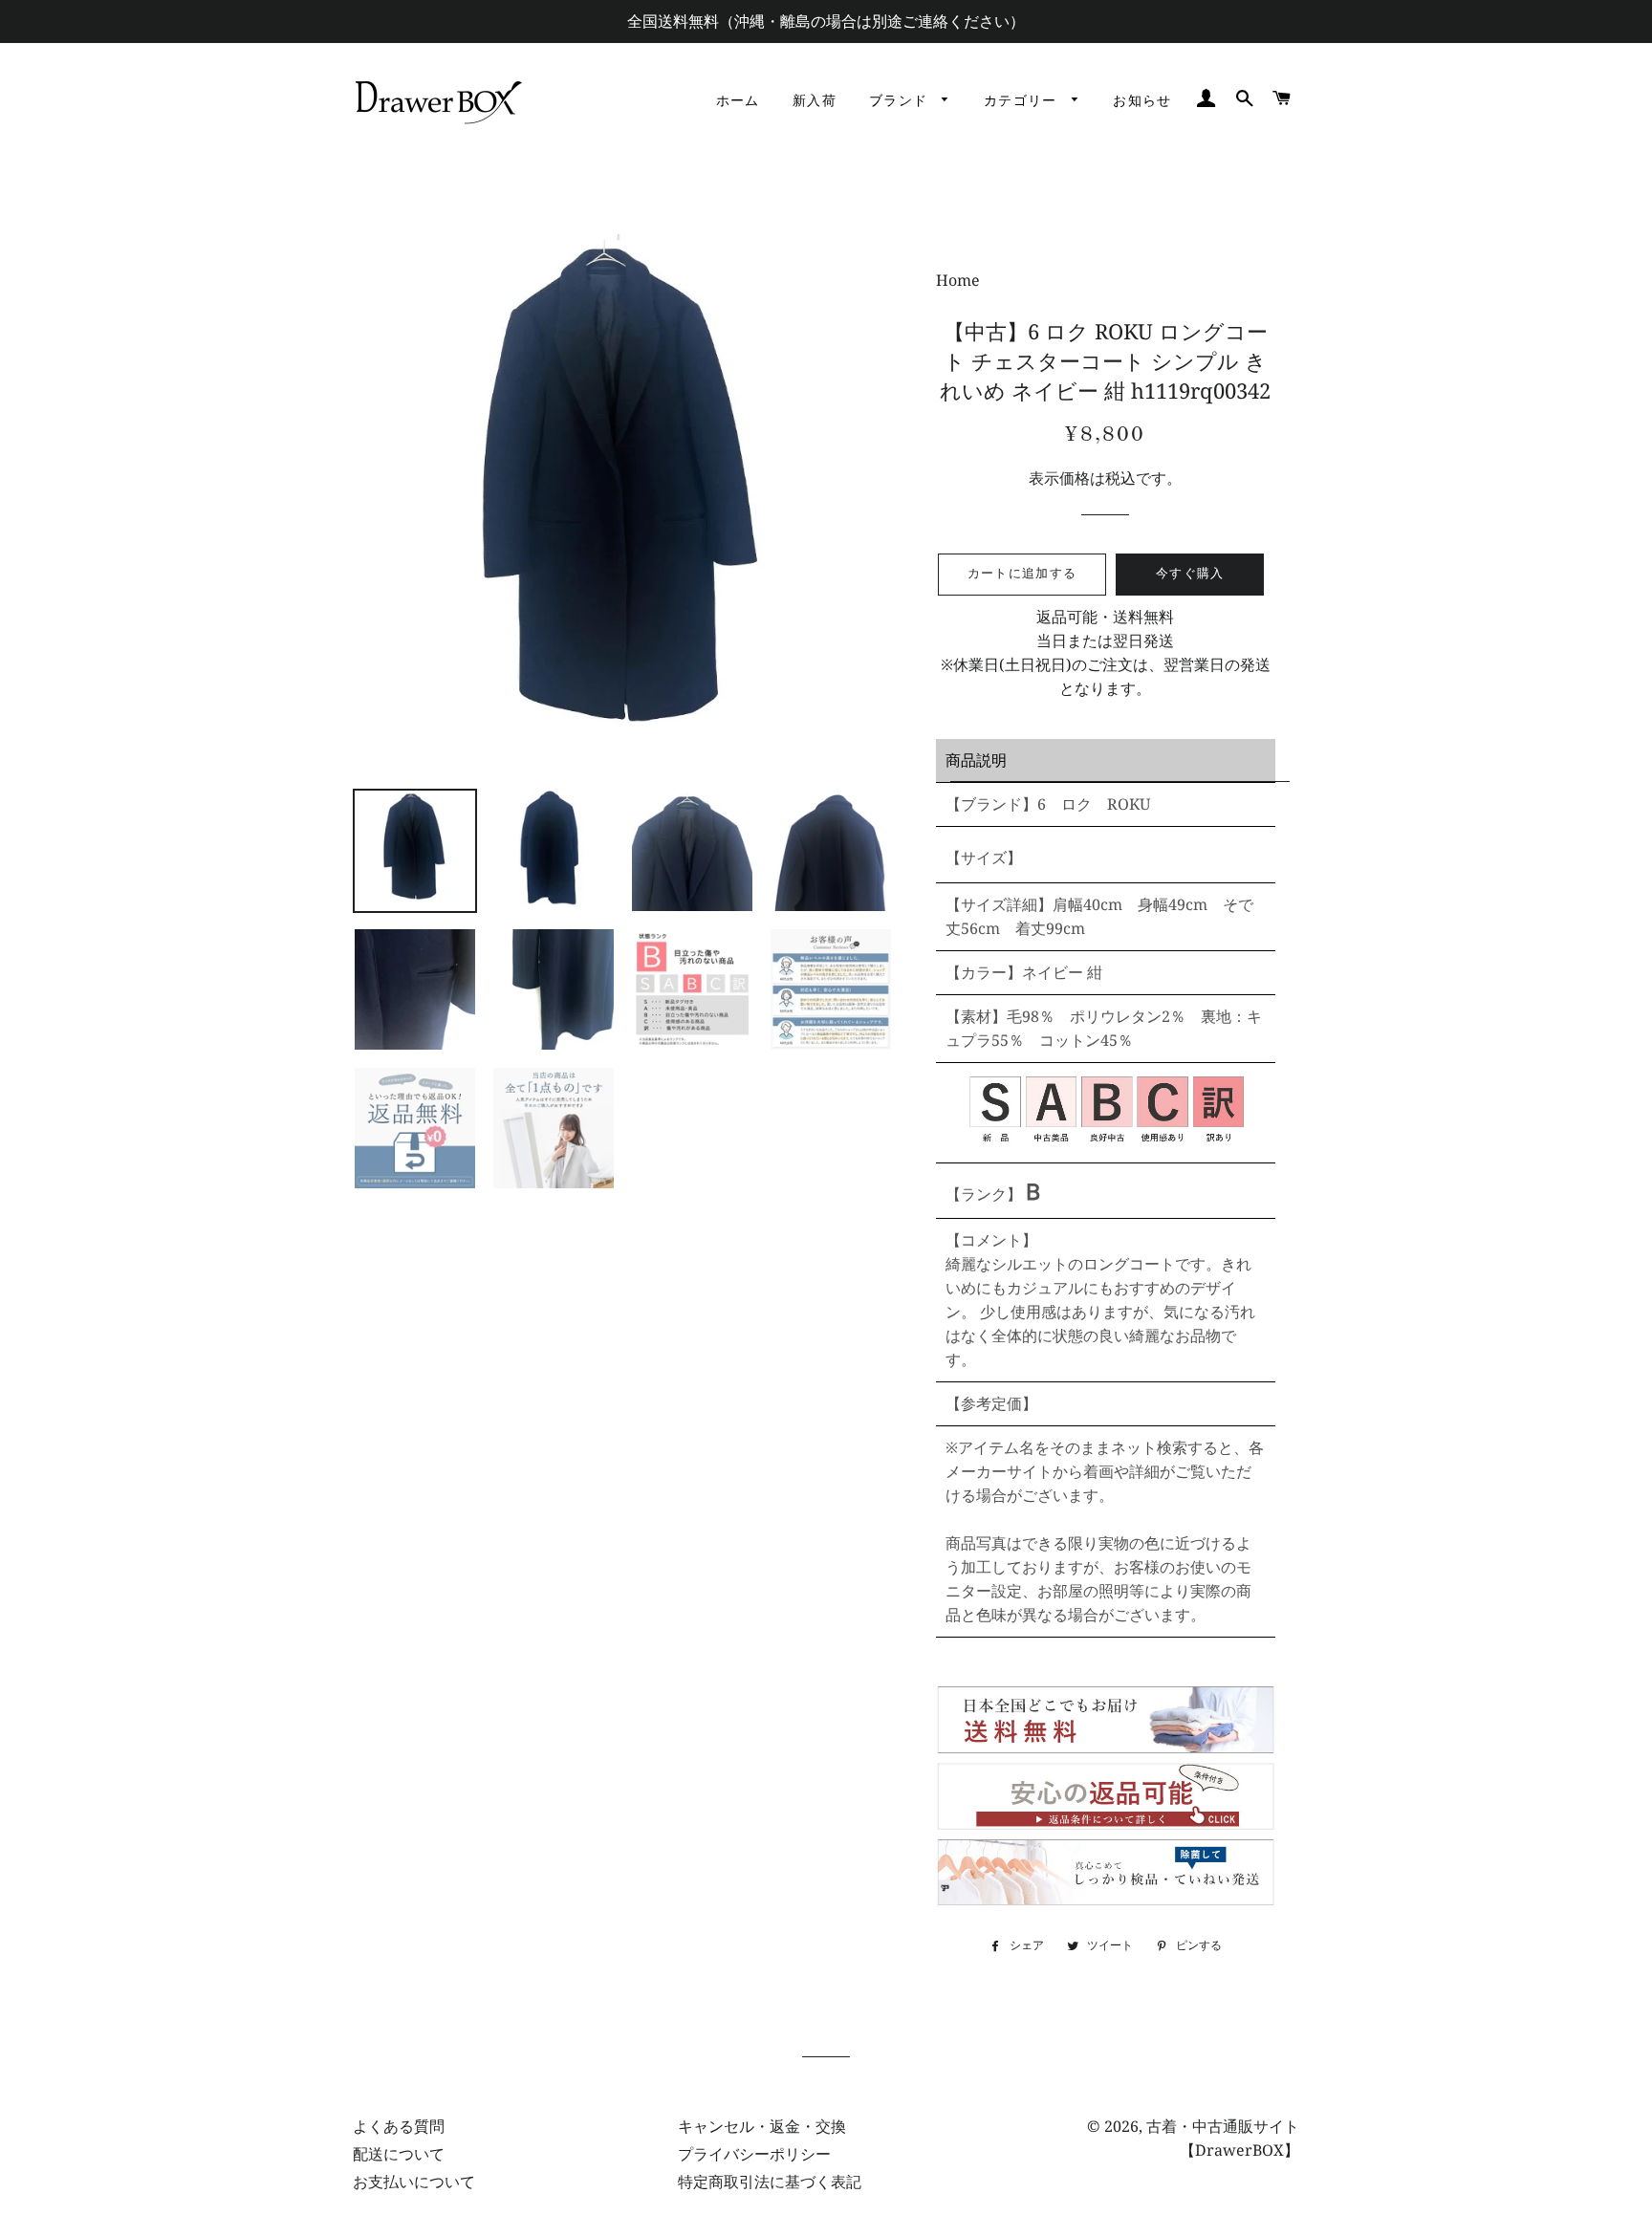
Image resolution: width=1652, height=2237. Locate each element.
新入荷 (815, 101)
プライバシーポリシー (754, 2154)
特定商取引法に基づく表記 (770, 2182)
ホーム (738, 101)
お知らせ (1142, 101)
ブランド (901, 101)
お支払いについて (414, 2182)
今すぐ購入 (1190, 574)
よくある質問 (399, 2126)
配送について (399, 2154)
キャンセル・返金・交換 (762, 2126)
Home (958, 280)
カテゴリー (1023, 101)
